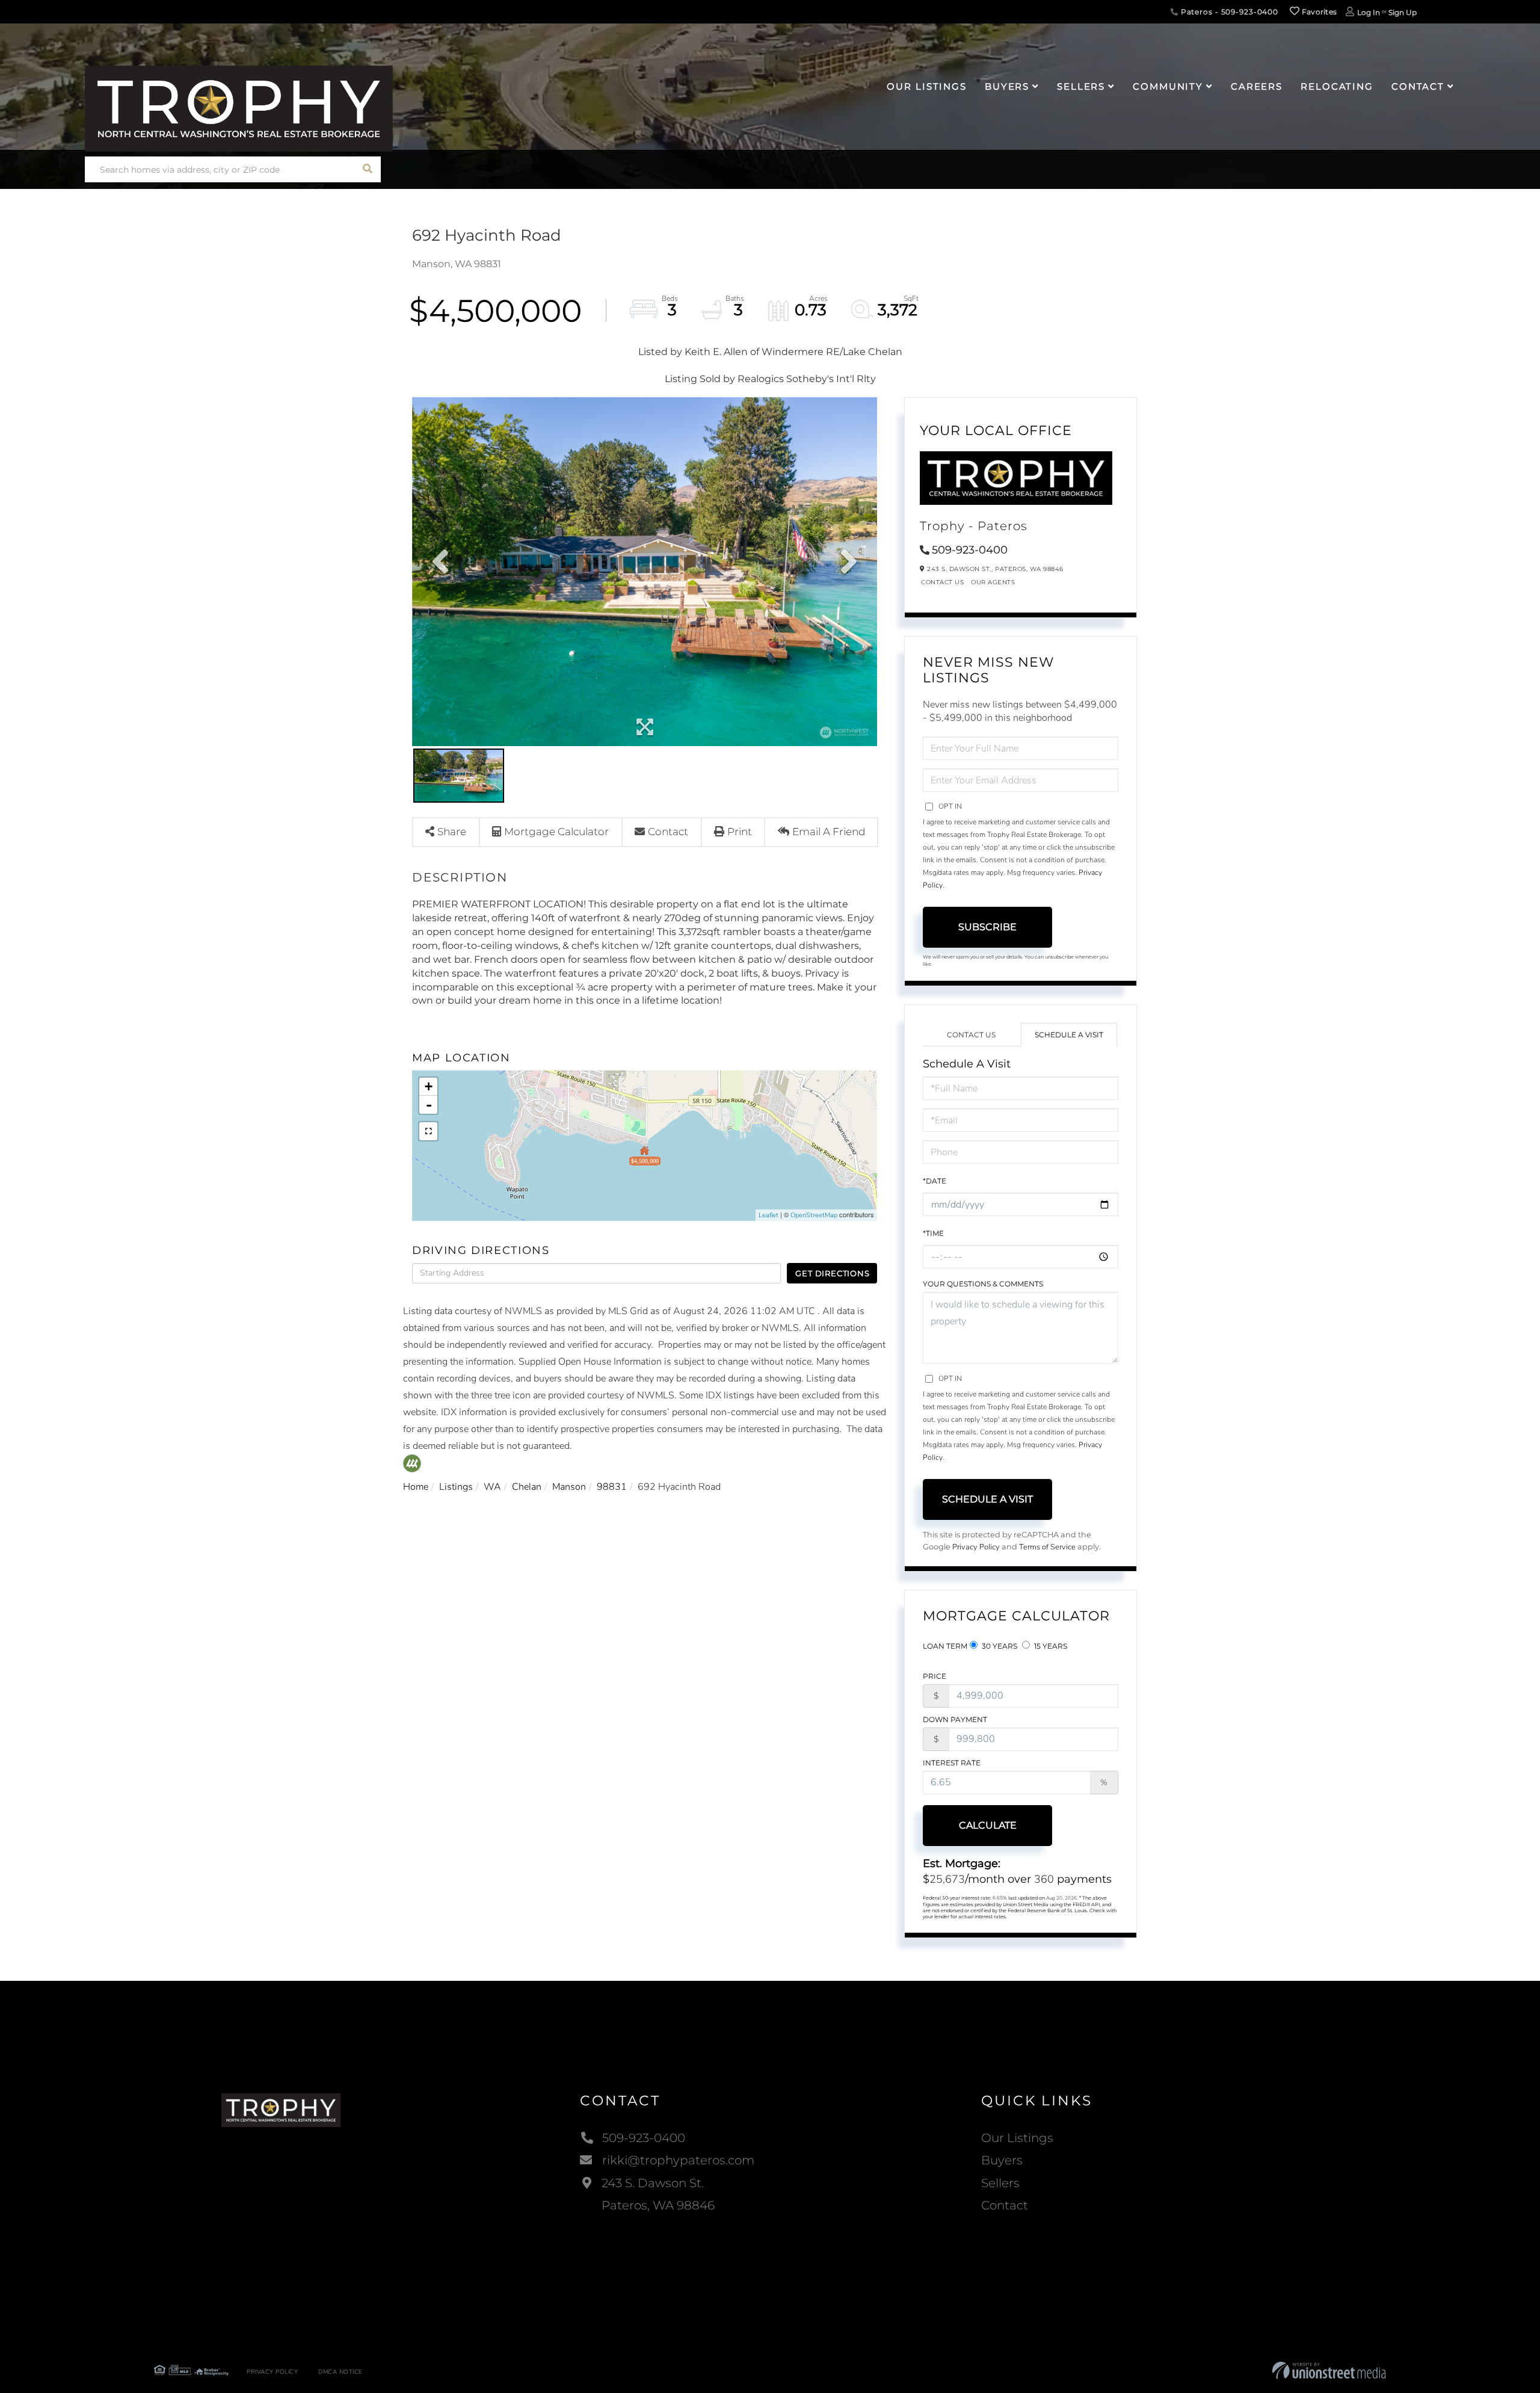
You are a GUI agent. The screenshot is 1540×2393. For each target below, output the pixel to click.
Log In (1369, 12)
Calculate (988, 1825)
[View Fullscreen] (428, 1131)
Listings (456, 1487)
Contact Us (942, 582)
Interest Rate (952, 1763)
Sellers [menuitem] (1081, 86)
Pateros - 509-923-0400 (1228, 12)
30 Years (999, 1646)
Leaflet (768, 1215)
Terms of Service (1047, 1547)
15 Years (1050, 1646)
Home (416, 1487)
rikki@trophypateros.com (678, 2160)
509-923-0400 (970, 550)
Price (935, 1676)
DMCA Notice (340, 2372)
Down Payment (955, 1719)
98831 (612, 1487)
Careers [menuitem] (1257, 86)
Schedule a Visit (1069, 1035)
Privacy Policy (976, 1547)
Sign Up (1403, 12)
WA (492, 1487)
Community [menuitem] (1168, 86)
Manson (569, 1487)
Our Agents (993, 582)
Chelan (527, 1487)
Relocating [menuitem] (1337, 86)
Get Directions (832, 1273)
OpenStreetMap (814, 1215)
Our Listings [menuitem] (927, 86)
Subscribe (987, 927)
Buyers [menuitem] (1007, 86)
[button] (368, 169)
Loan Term (945, 1646)
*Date (935, 1181)
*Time (933, 1233)
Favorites (1318, 12)
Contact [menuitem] (1418, 86)
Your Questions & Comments (983, 1284)
